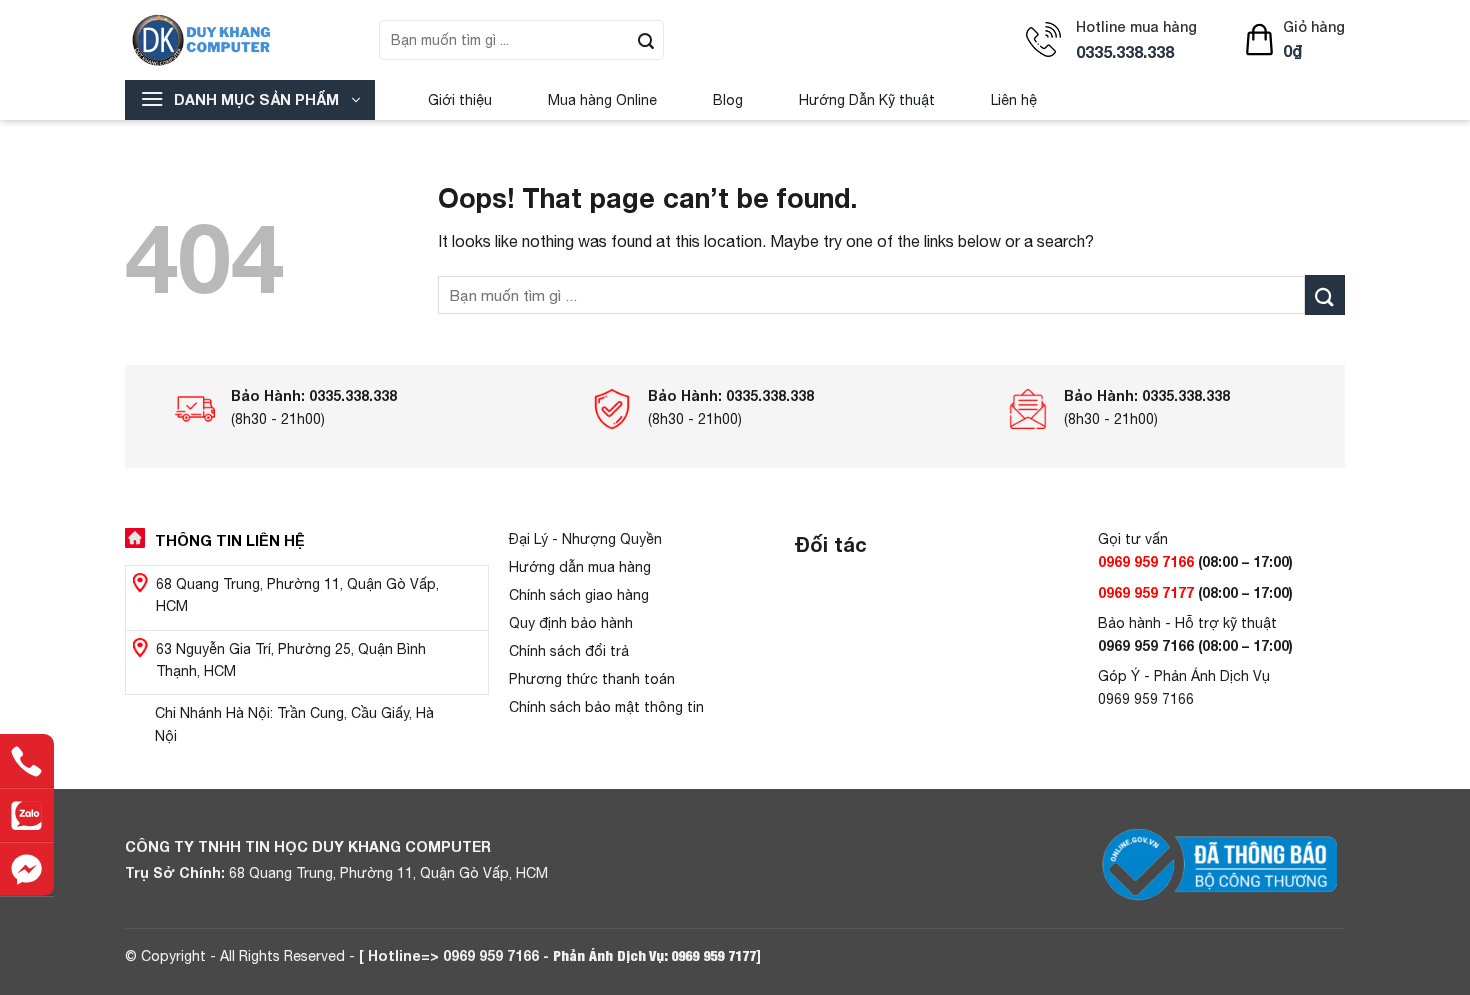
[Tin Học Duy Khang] (237, 40)
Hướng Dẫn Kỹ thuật (867, 100)
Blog (728, 100)
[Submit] (646, 40)
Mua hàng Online (602, 100)
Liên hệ (1014, 100)
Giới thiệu (460, 100)
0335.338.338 (1125, 51)
